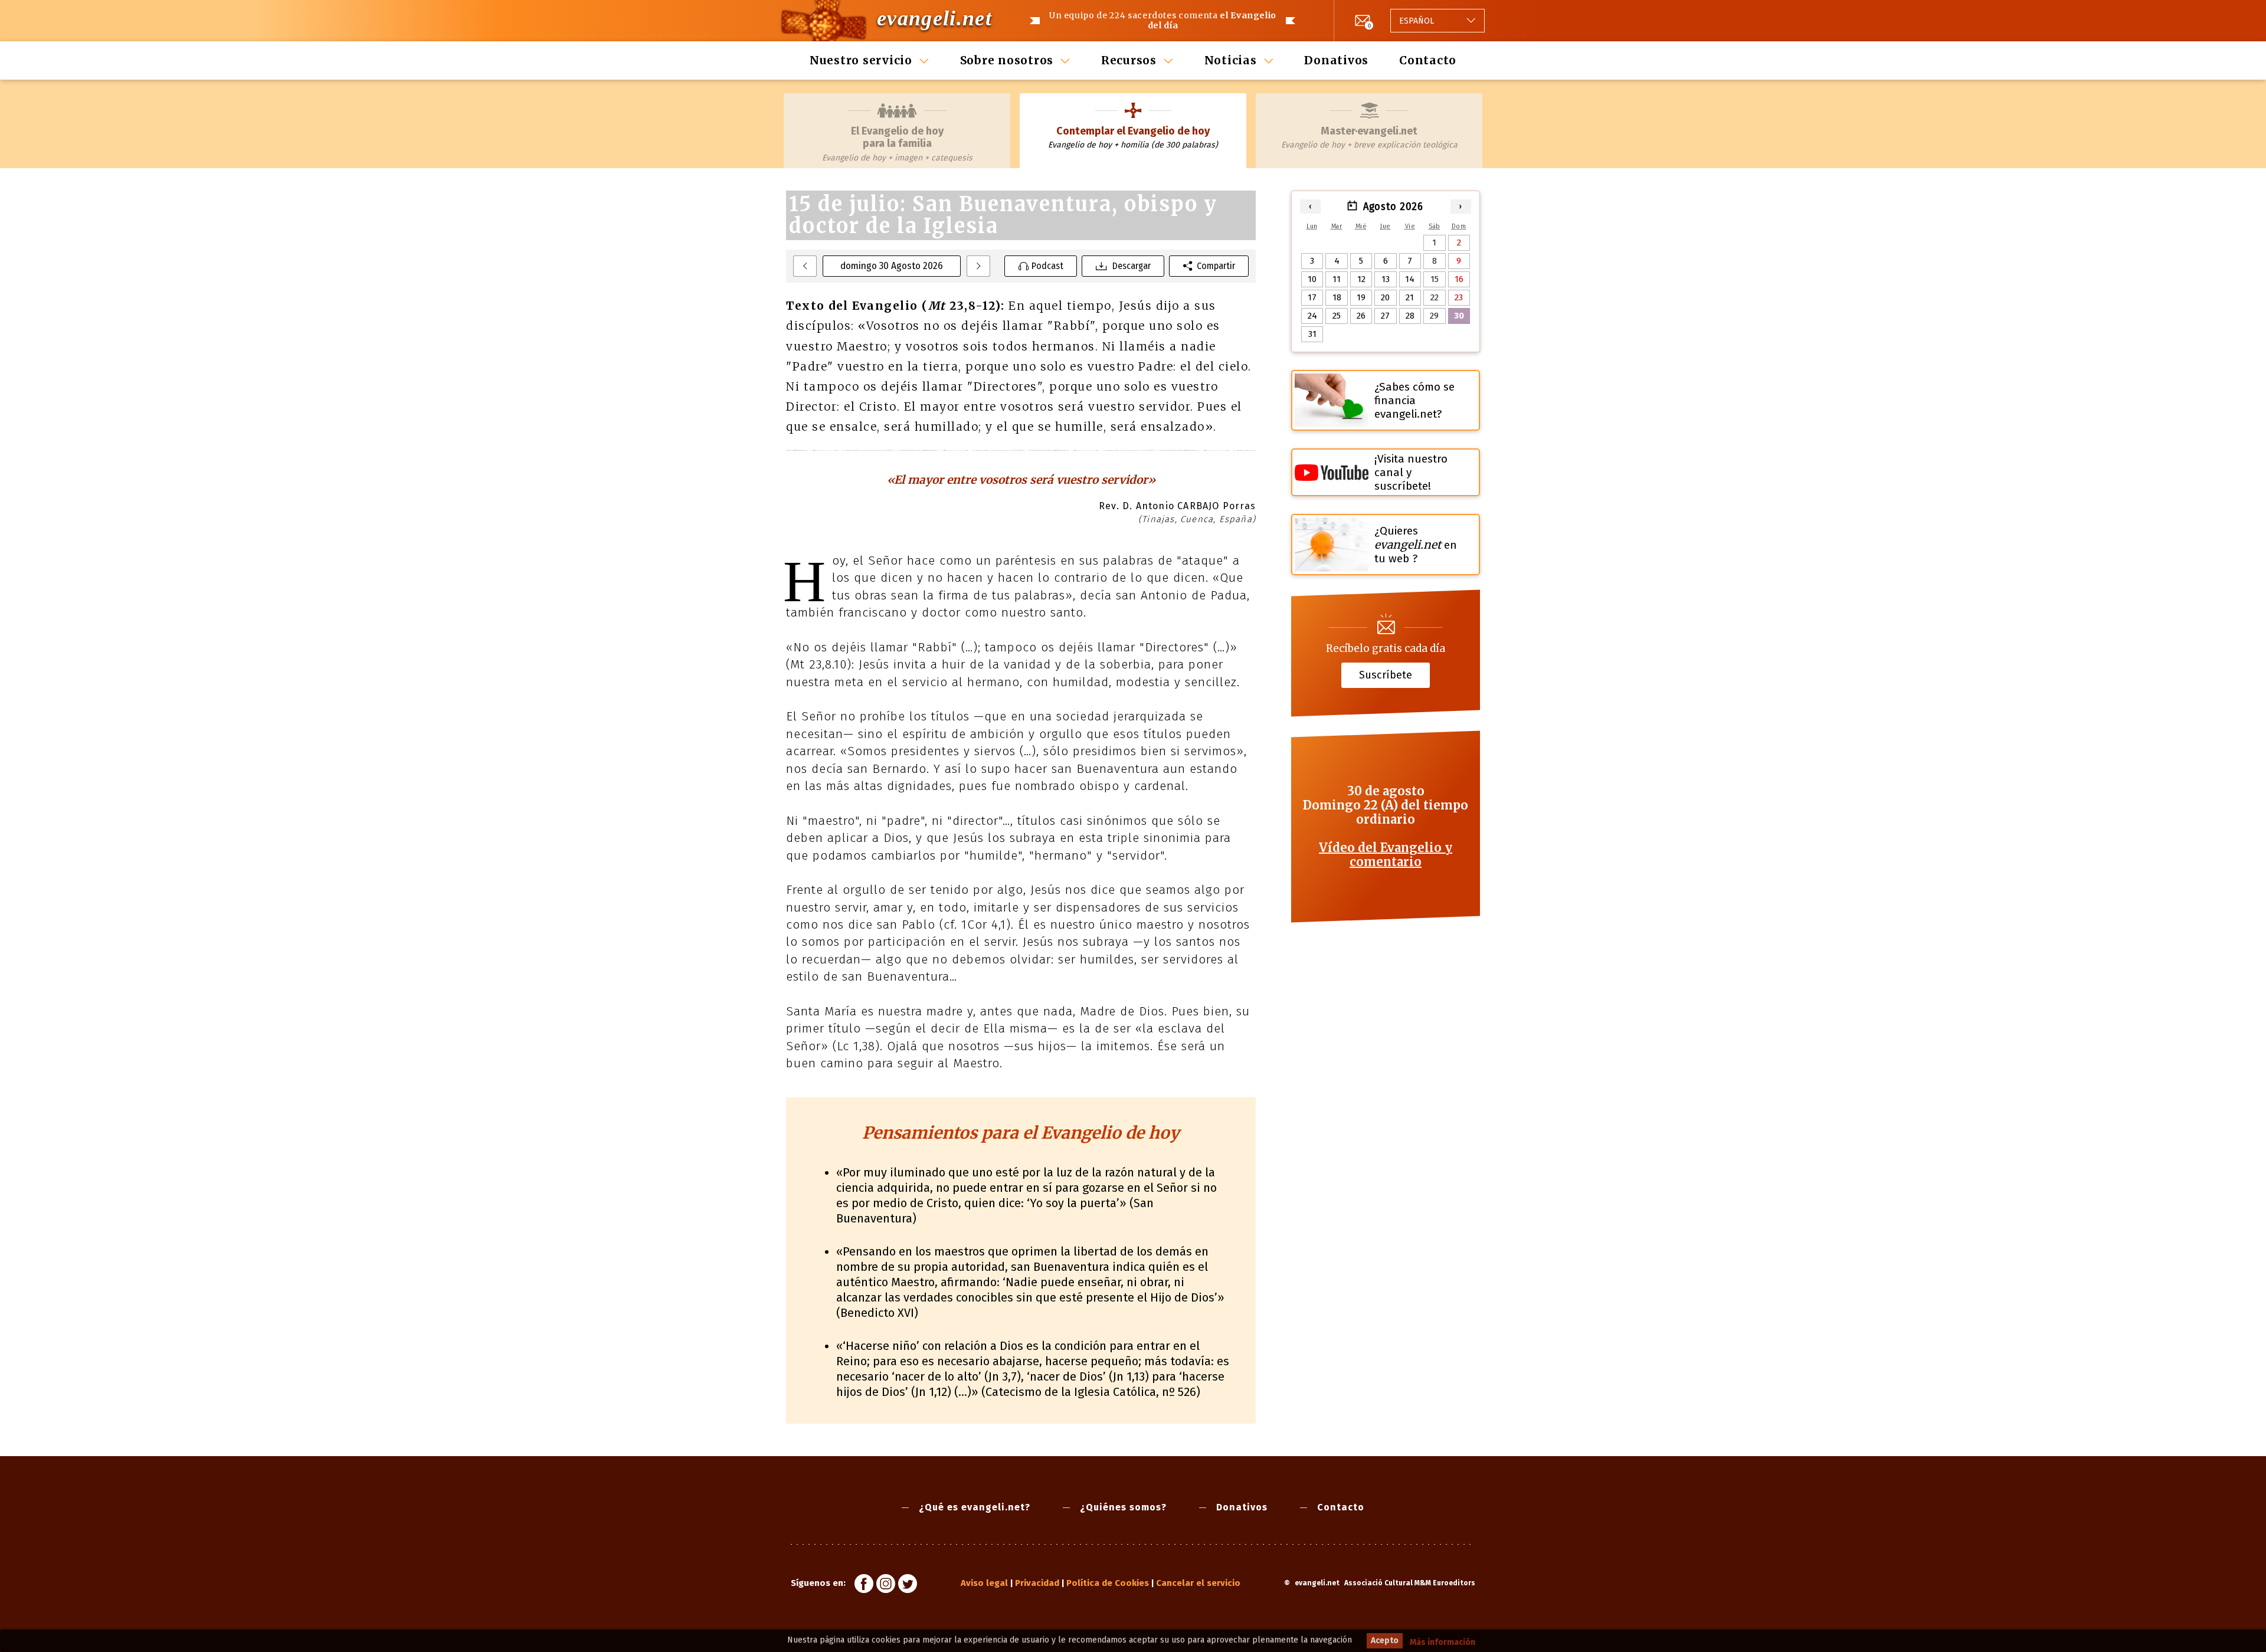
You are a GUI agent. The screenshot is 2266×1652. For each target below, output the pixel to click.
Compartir (1216, 266)
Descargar (1132, 266)
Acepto (1385, 1640)
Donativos (1336, 60)
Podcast (1047, 266)
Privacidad (1037, 1583)
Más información (1443, 1642)
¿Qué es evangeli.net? (975, 1507)
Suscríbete (1386, 675)
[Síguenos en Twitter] (908, 1585)
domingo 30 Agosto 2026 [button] (892, 266)
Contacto (1428, 60)
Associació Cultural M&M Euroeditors (1410, 1583)
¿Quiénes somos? (1123, 1507)
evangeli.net (934, 18)
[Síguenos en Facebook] (864, 1585)
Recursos (1129, 60)
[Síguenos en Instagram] (886, 1585)
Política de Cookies (1108, 1583)
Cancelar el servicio (1198, 1583)
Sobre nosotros (1007, 60)
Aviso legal (984, 1583)
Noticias (1231, 60)
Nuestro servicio (861, 60)
